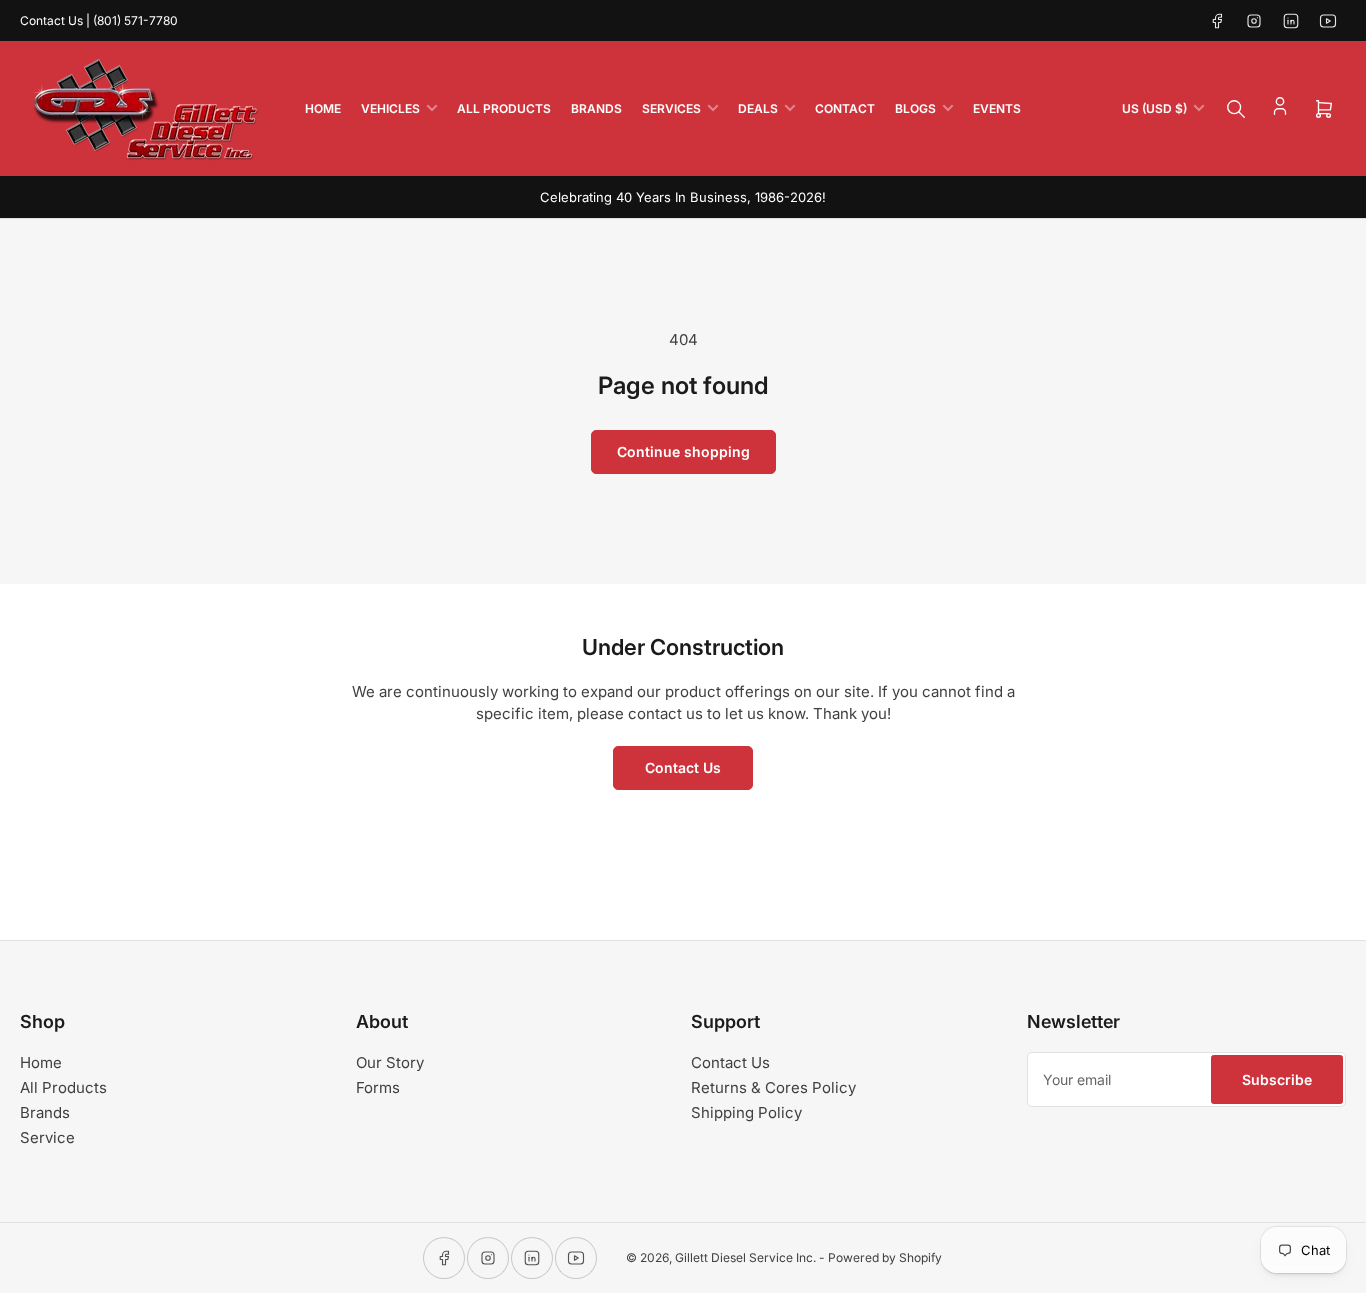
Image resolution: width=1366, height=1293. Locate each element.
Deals (758, 108)
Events (997, 108)
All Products (504, 108)
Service (47, 1137)
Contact (845, 108)
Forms (378, 1087)
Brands (596, 108)
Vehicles (390, 108)
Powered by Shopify (885, 1257)
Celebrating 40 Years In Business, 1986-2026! (683, 197)
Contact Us (683, 767)
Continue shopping (683, 451)
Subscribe (1277, 1079)
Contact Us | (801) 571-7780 (99, 20)
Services (671, 108)
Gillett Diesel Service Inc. (745, 1257)
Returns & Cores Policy (773, 1087)
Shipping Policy (746, 1112)
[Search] (1236, 109)
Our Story (390, 1062)
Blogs (915, 108)
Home (323, 108)
